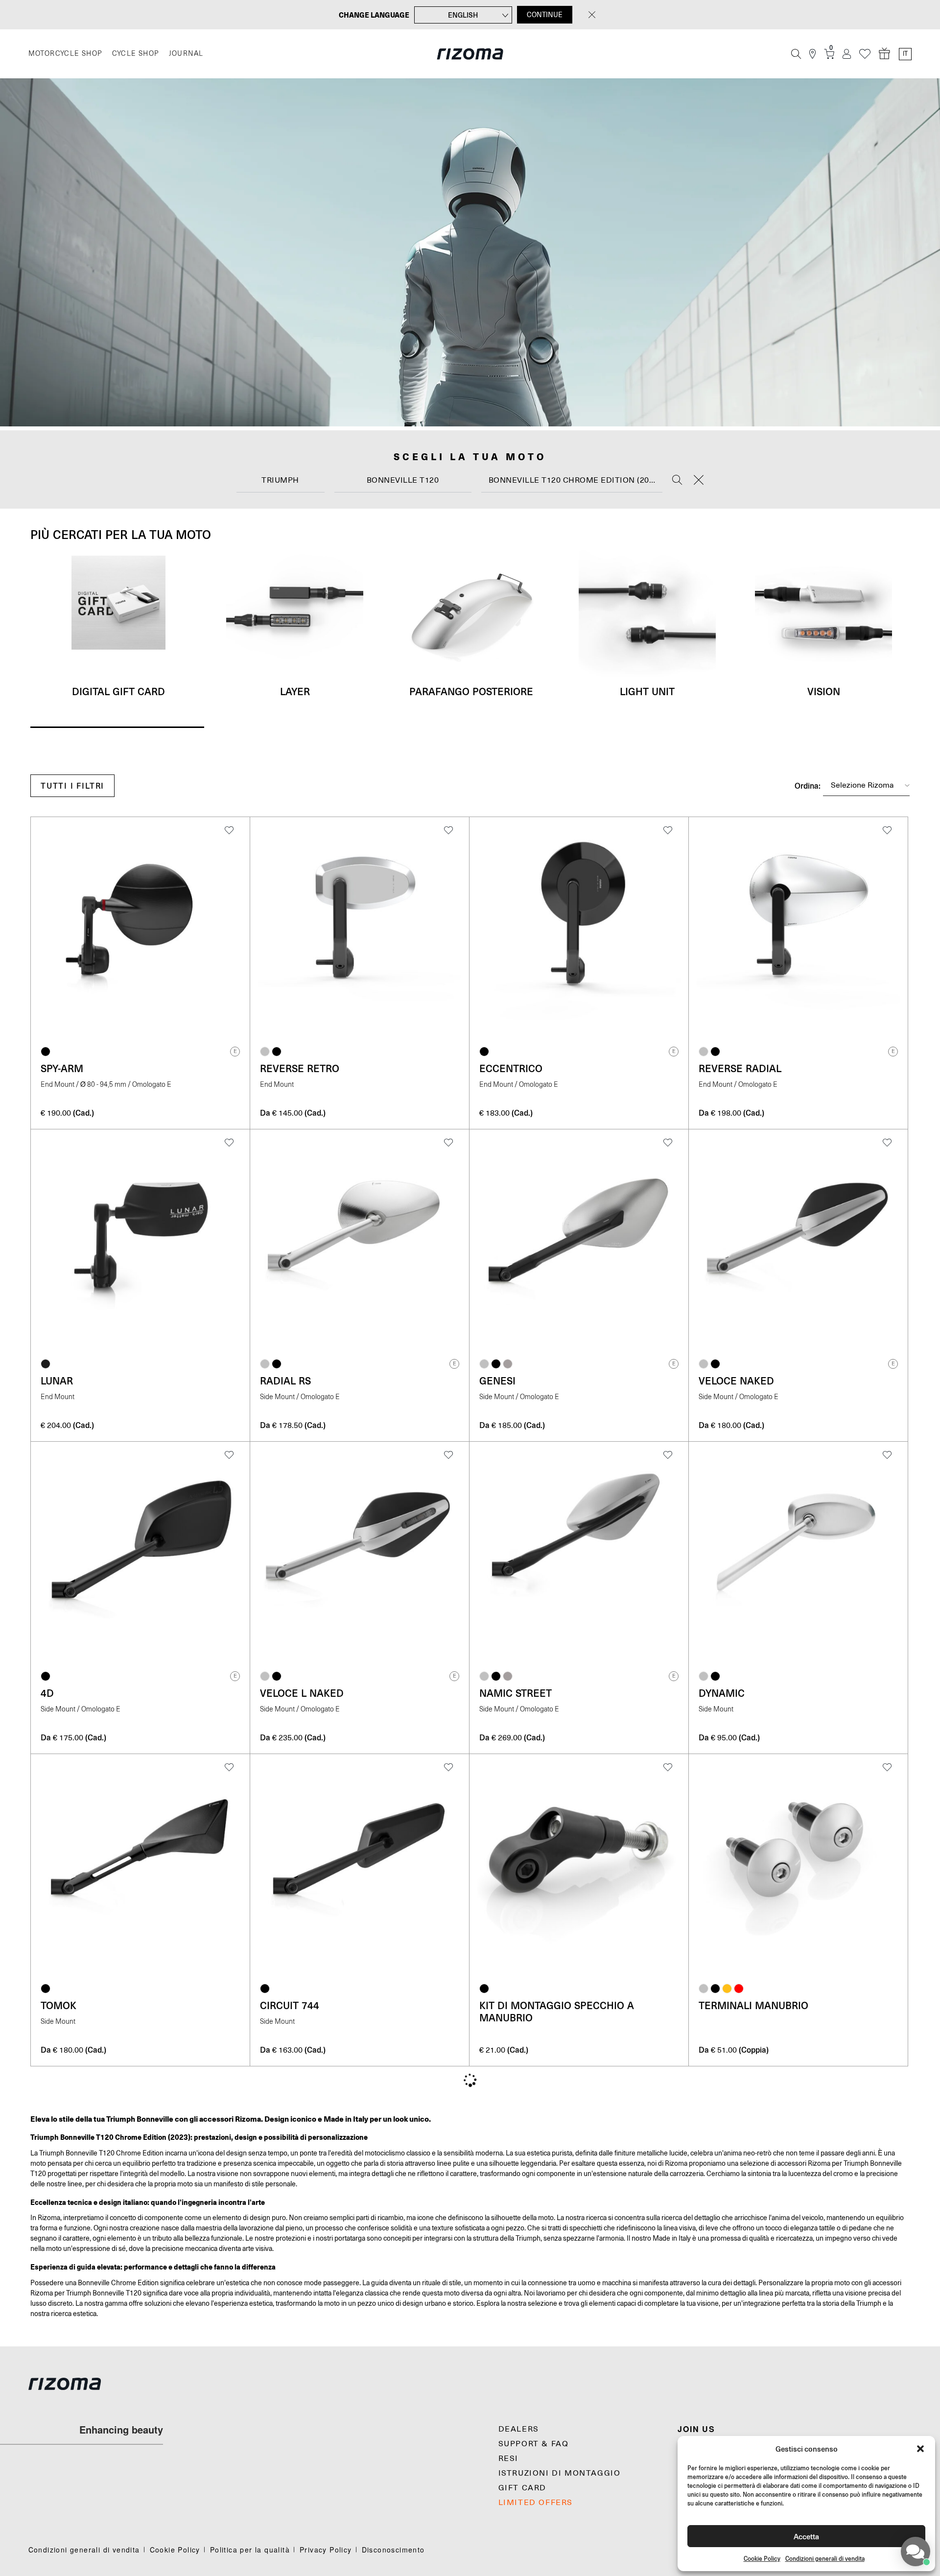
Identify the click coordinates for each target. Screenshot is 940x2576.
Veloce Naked (736, 1381)
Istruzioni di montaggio (560, 2473)
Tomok (59, 2005)
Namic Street (516, 1693)
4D (47, 1693)
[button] (920, 2449)
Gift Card (522, 2488)
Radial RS (285, 1381)
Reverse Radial (740, 1068)
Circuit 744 (290, 2005)
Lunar (57, 1381)
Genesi (497, 1381)
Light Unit (647, 691)
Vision (824, 691)
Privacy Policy (326, 2550)
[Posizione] (812, 54)
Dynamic (722, 1693)
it (905, 54)
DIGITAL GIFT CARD (118, 691)
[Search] (677, 481)
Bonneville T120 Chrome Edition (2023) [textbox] (575, 480)
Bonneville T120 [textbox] (403, 480)
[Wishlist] (865, 54)
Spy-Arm (62, 1068)
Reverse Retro (300, 1068)
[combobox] (281, 480)
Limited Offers (536, 2503)
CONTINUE (545, 15)
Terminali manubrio (753, 2005)
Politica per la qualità (250, 2550)
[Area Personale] (847, 54)
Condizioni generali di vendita (825, 2559)
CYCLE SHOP (136, 54)
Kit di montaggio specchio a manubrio (557, 2011)
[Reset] (699, 481)
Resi (508, 2459)
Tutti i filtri (72, 785)
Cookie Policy (762, 2559)
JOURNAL (186, 54)
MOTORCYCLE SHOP (65, 54)
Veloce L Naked (302, 1693)
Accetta (806, 2536)
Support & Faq (534, 2444)
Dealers (519, 2429)
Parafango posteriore (471, 691)
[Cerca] (796, 54)
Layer (295, 691)
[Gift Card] (885, 54)
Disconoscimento (393, 2550)
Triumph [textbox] (280, 480)
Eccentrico (511, 1068)
